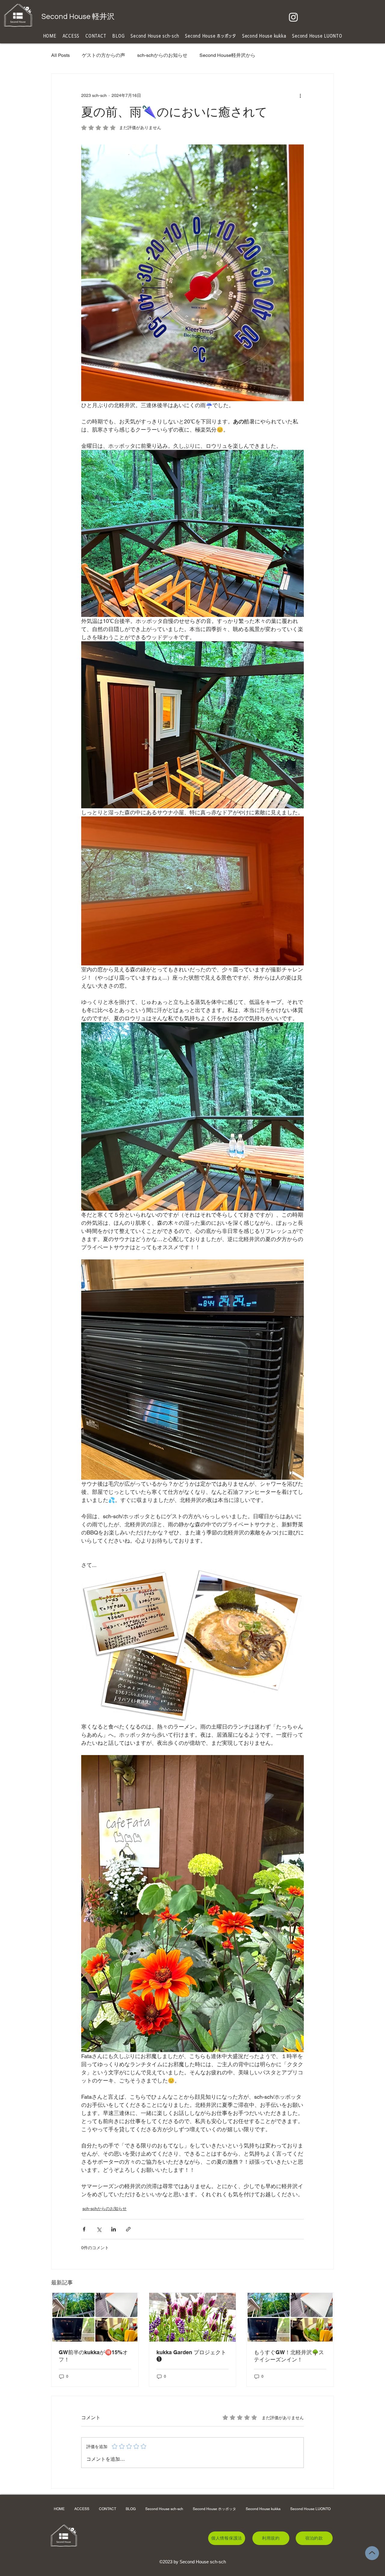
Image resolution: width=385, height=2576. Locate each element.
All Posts (60, 55)
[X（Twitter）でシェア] (99, 2229)
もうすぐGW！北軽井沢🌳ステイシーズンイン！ (289, 2356)
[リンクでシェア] (128, 2229)
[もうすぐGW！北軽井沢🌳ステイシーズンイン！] (290, 2317)
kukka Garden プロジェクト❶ (191, 2356)
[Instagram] (293, 17)
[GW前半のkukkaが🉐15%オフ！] (95, 2317)
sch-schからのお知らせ (162, 55)
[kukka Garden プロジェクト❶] (193, 2317)
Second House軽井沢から (227, 55)
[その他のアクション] (300, 95)
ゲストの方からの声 (103, 55)
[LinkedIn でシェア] (114, 2229)
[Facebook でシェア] (84, 2229)
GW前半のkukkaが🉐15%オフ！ (93, 2356)
